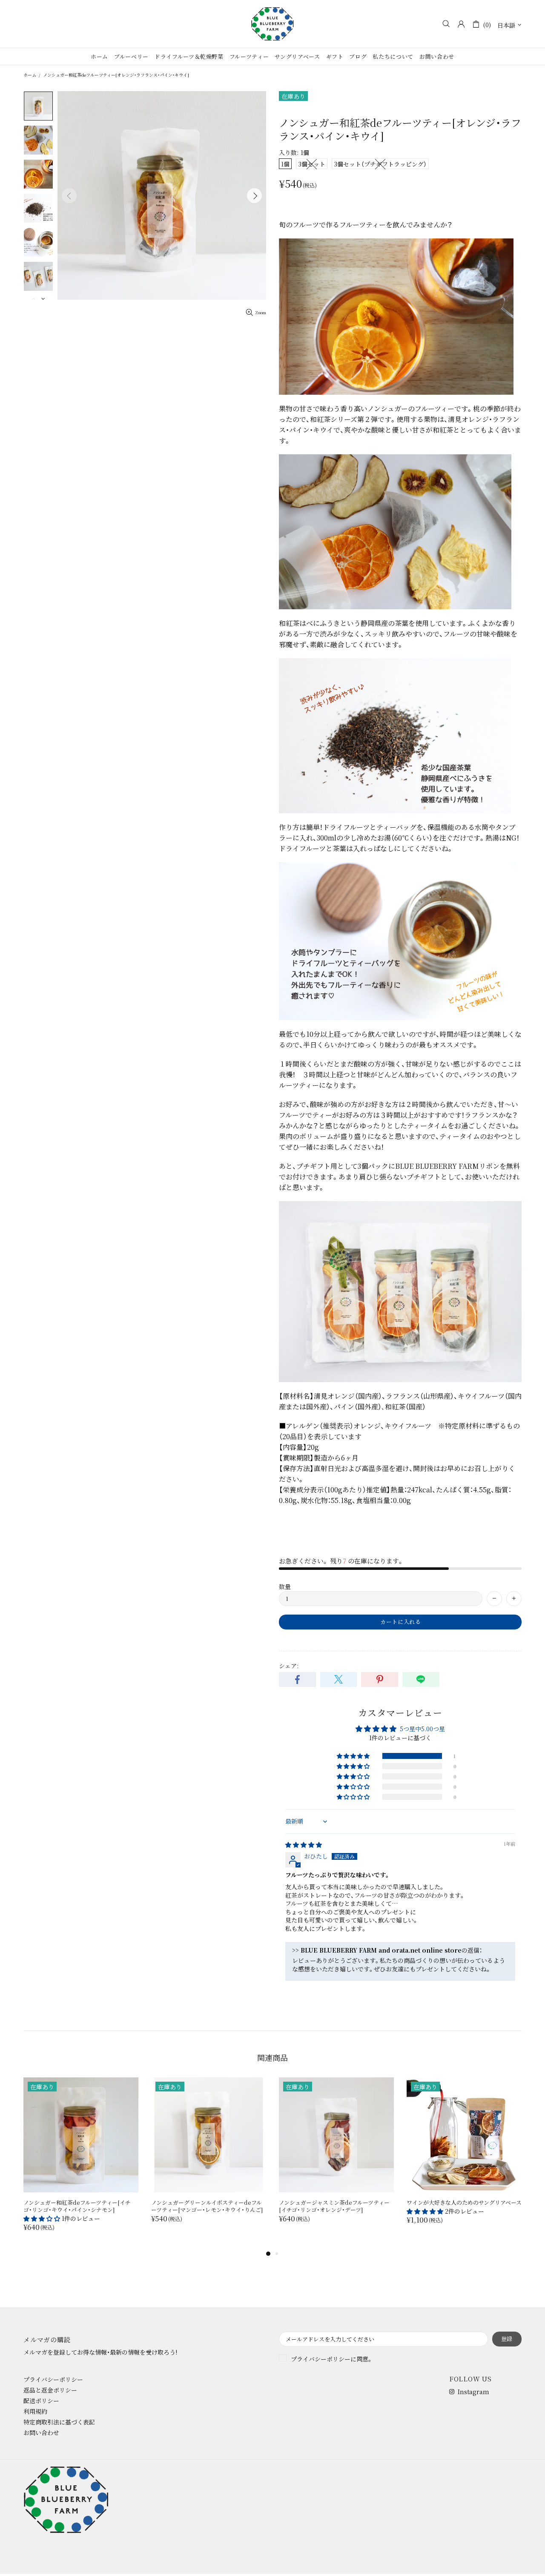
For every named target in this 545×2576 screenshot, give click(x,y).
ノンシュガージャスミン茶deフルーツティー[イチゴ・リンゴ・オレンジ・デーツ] (334, 2206)
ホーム (30, 75)
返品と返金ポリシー (50, 2390)
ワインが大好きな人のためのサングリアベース (464, 2202)
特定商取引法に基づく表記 (59, 2422)
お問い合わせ (41, 2433)
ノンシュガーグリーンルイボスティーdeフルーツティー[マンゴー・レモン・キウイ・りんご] (207, 2206)
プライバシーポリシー (321, 2359)
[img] (304, 1845)
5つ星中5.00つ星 (422, 1729)
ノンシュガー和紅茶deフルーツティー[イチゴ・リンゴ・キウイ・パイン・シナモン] (77, 2206)
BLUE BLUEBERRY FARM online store (272, 24)
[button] (354, 1756)
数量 (285, 1586)
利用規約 (35, 2411)
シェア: (289, 1666)
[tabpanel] (81, 2163)
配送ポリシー (41, 2401)
